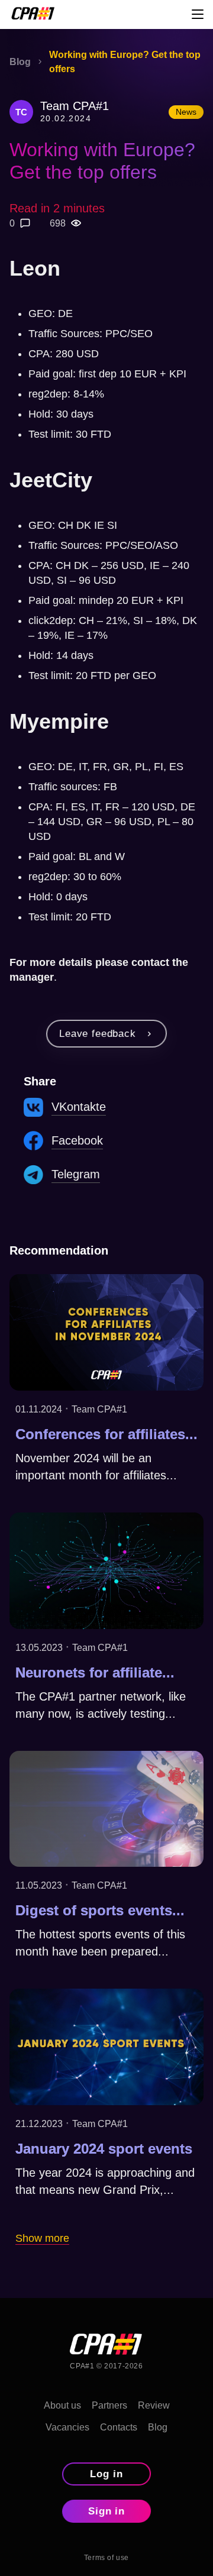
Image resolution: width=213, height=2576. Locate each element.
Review (154, 2405)
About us (62, 2405)
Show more (42, 2238)
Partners (109, 2405)
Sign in (107, 2511)
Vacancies (67, 2427)
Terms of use (106, 2558)
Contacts (119, 2427)
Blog (158, 2427)
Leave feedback (98, 1034)
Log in (106, 2474)
